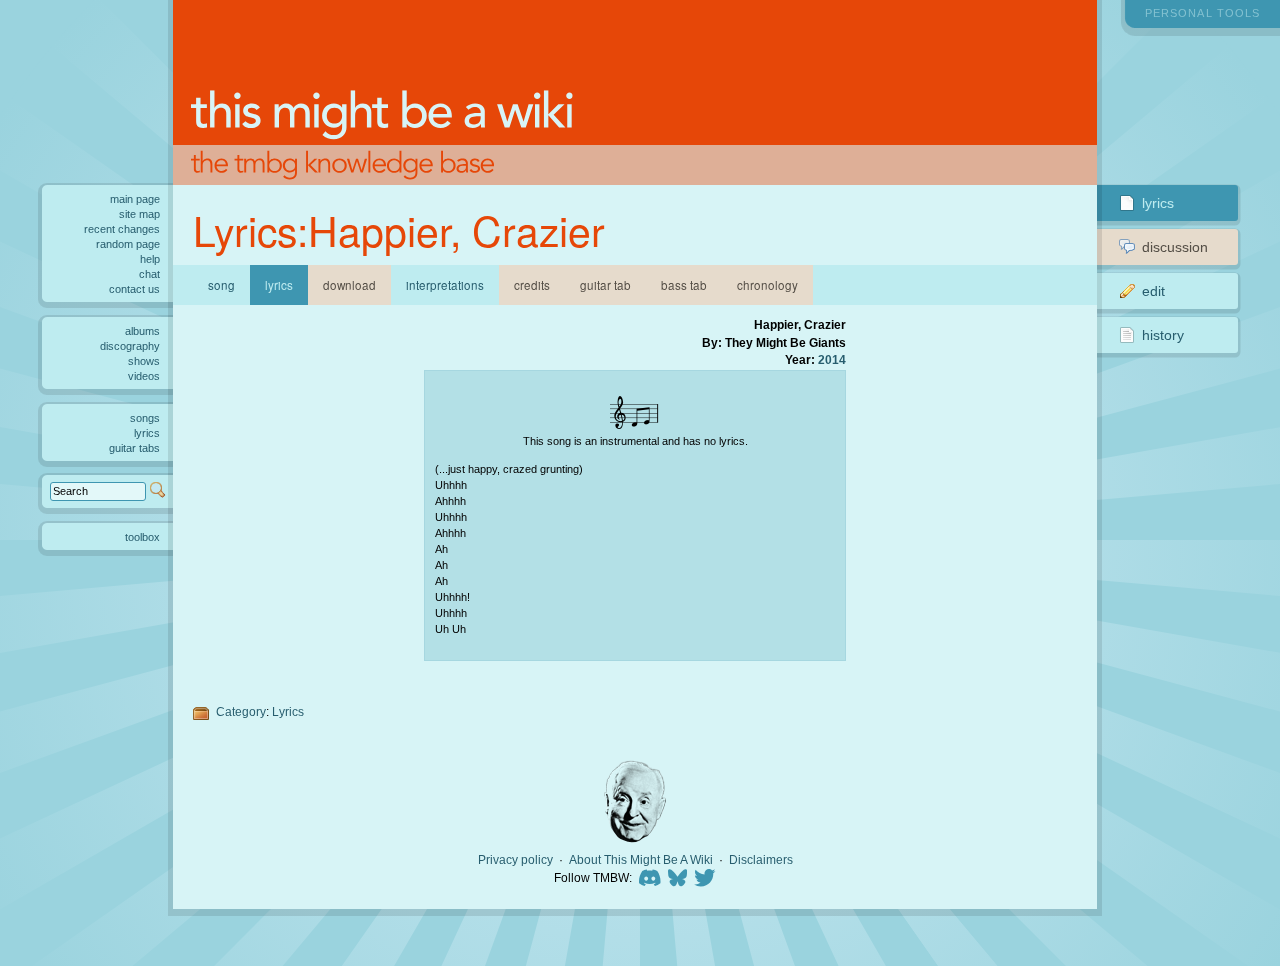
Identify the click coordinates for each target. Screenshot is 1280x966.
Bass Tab (684, 285)
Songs (145, 418)
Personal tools (1202, 13)
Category (241, 711)
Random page (128, 244)
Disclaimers (761, 860)
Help (150, 259)
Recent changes (122, 229)
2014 (832, 359)
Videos (144, 376)
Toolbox (142, 537)
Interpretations (445, 285)
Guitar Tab (605, 285)
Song (221, 285)
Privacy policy (515, 860)
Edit (1153, 291)
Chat (149, 274)
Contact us (134, 289)
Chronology (767, 285)
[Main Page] (634, 92)
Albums (142, 331)
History (1163, 335)
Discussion (1175, 247)
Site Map (139, 214)
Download (349, 285)
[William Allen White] (635, 801)
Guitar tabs (134, 448)
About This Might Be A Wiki (641, 860)
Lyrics (288, 711)
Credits (532, 285)
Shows (144, 361)
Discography (130, 346)
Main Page (135, 199)
